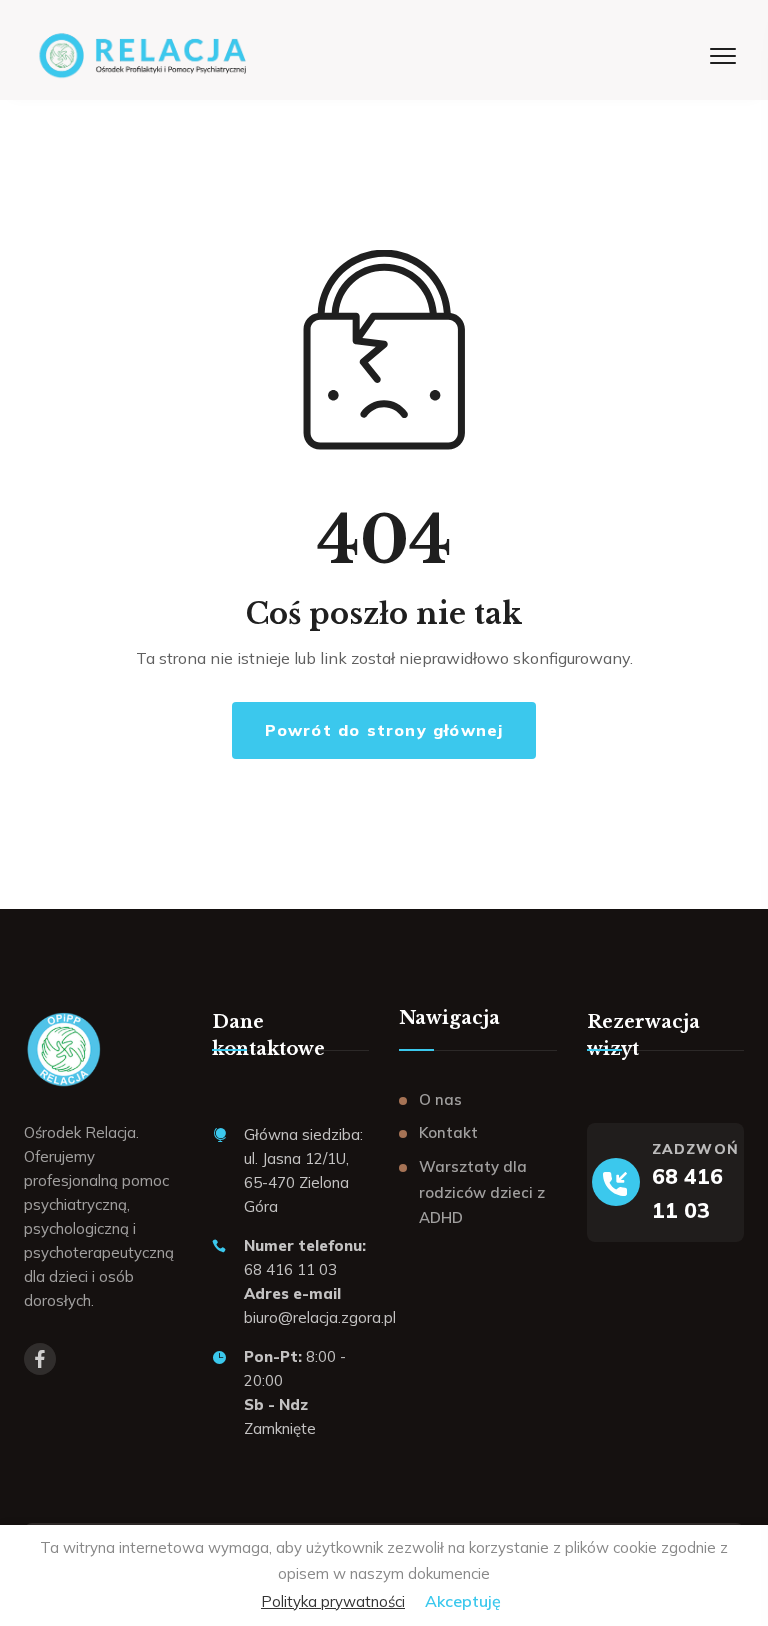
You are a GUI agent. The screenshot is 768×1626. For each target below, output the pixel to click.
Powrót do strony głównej (384, 730)
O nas (440, 1099)
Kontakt (448, 1132)
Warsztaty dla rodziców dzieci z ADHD (482, 1192)
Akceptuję (463, 1601)
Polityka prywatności (333, 1601)
